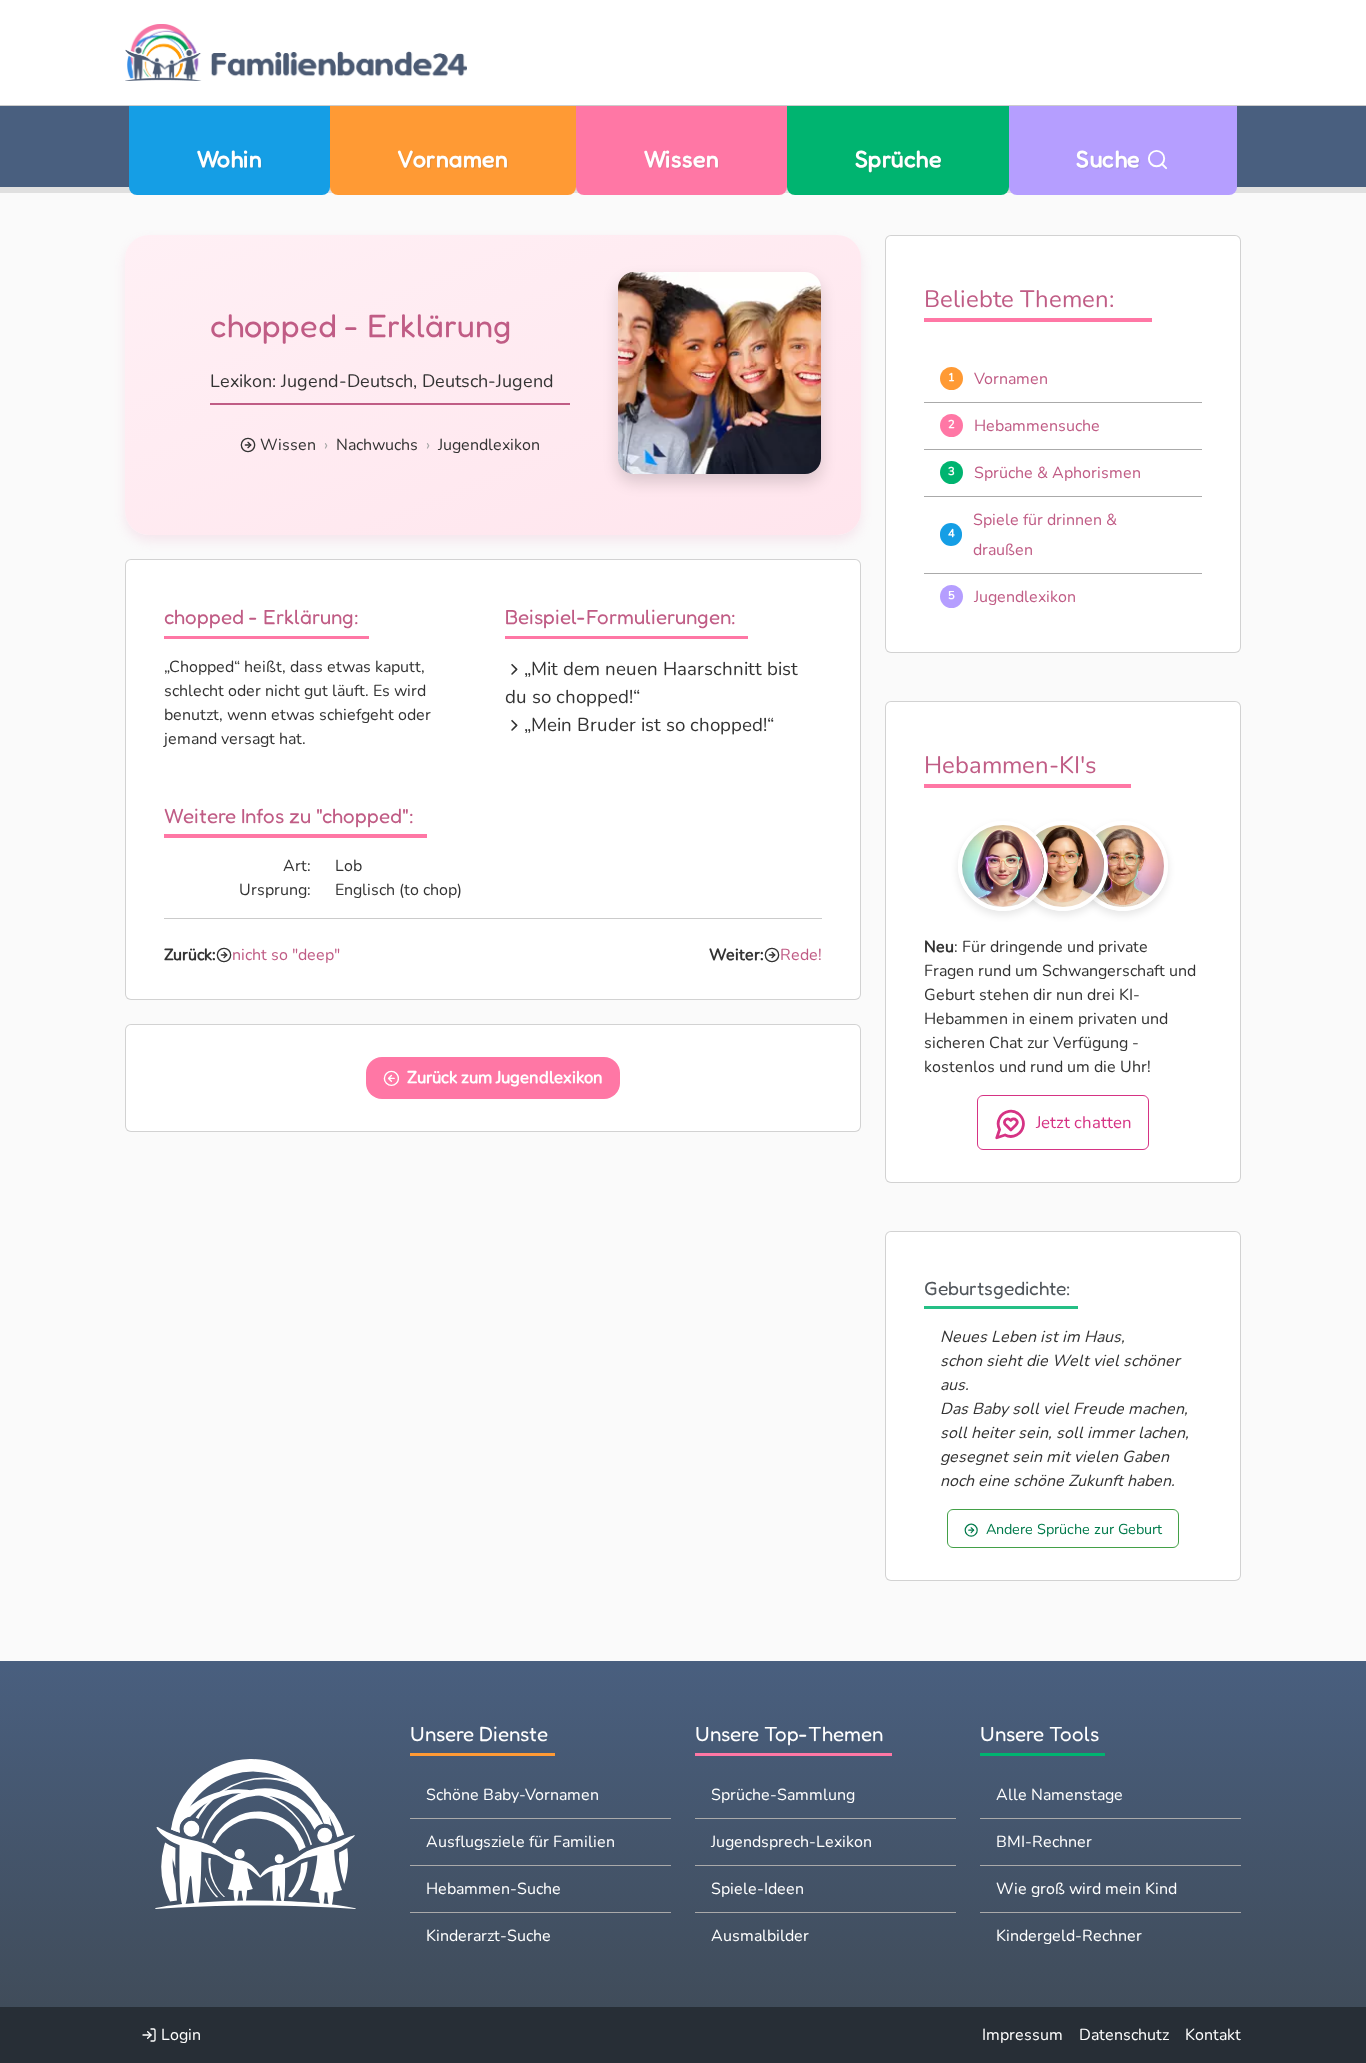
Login (179, 2035)
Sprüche (898, 158)
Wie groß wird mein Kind (1086, 1889)
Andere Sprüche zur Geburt (1074, 1529)
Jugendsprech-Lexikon (791, 1842)
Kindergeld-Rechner (1069, 1936)
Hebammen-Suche (493, 1889)
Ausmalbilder (760, 1936)
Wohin (229, 158)
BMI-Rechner (1044, 1842)
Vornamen (452, 158)
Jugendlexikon (489, 445)
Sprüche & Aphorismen (1057, 473)
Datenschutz (1124, 2035)
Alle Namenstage (1059, 1795)
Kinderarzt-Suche (488, 1936)
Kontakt (1213, 2035)
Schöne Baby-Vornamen (512, 1795)
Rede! (801, 955)
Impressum (1022, 2035)
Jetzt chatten (1084, 1122)
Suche (1111, 158)
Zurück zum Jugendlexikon (505, 1077)
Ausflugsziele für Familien (520, 1842)
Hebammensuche (1037, 426)
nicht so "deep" (286, 955)
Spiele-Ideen (757, 1889)
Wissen (682, 158)
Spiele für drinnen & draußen (1045, 535)
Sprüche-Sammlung (783, 1795)
